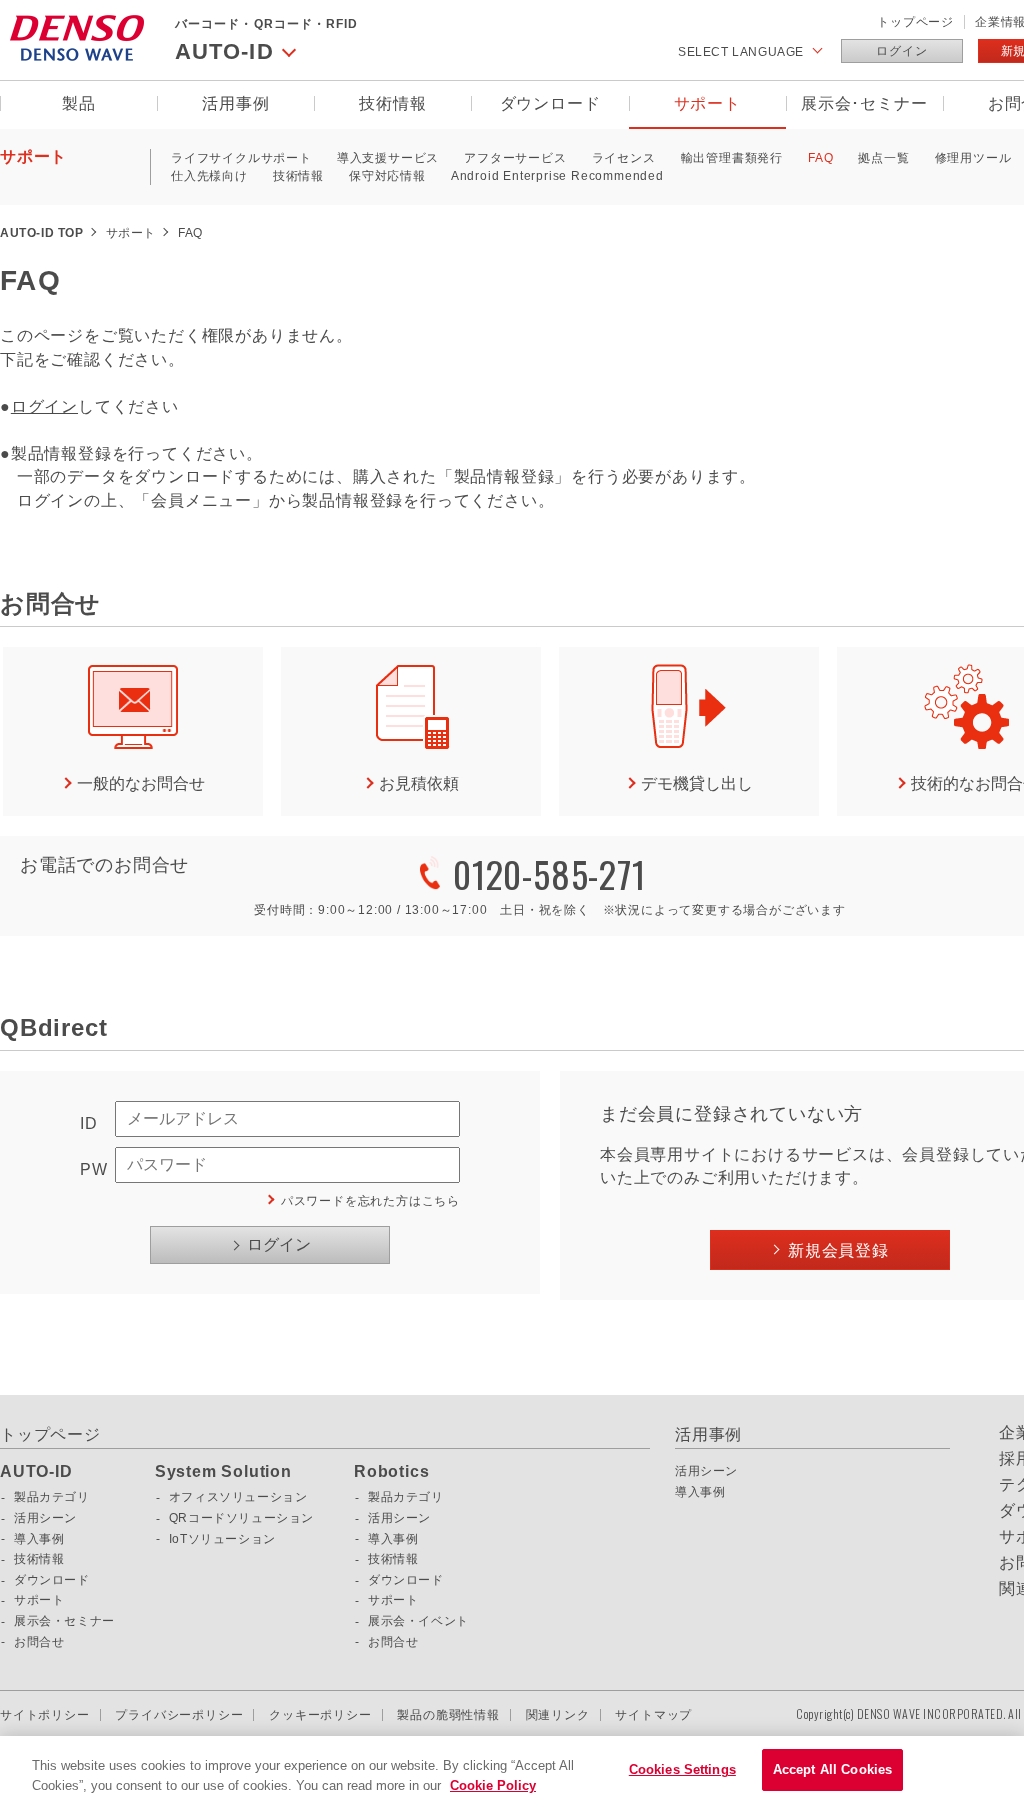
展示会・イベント (418, 1621)
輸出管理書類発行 (732, 158)
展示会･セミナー (864, 103)
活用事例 (235, 103)
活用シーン (45, 1518)
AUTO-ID (36, 1472)
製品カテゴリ (52, 1497)
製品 (79, 103)
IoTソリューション (222, 1539)
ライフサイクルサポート (241, 158)
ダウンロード (550, 103)
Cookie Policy (493, 1785)
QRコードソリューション (241, 1518)
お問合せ (39, 1642)
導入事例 (39, 1539)
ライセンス (624, 158)
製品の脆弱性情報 (448, 1715)
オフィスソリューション (238, 1497)
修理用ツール (973, 158)
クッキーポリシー (320, 1715)
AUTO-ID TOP (42, 233)
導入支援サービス (388, 158)
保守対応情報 (387, 176)
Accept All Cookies (832, 1769)
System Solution (223, 1472)
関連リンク (558, 1715)
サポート (707, 103)
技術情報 (392, 103)
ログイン (901, 51)
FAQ (820, 158)
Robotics (391, 1472)
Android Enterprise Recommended (557, 176)
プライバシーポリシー (179, 1715)
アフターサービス (515, 158)
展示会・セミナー (64, 1621)
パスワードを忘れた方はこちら (370, 1201)
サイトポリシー (45, 1715)
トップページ (915, 22)
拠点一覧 (883, 158)
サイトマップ (653, 1715)
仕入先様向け (209, 176)
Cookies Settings (682, 1769)
